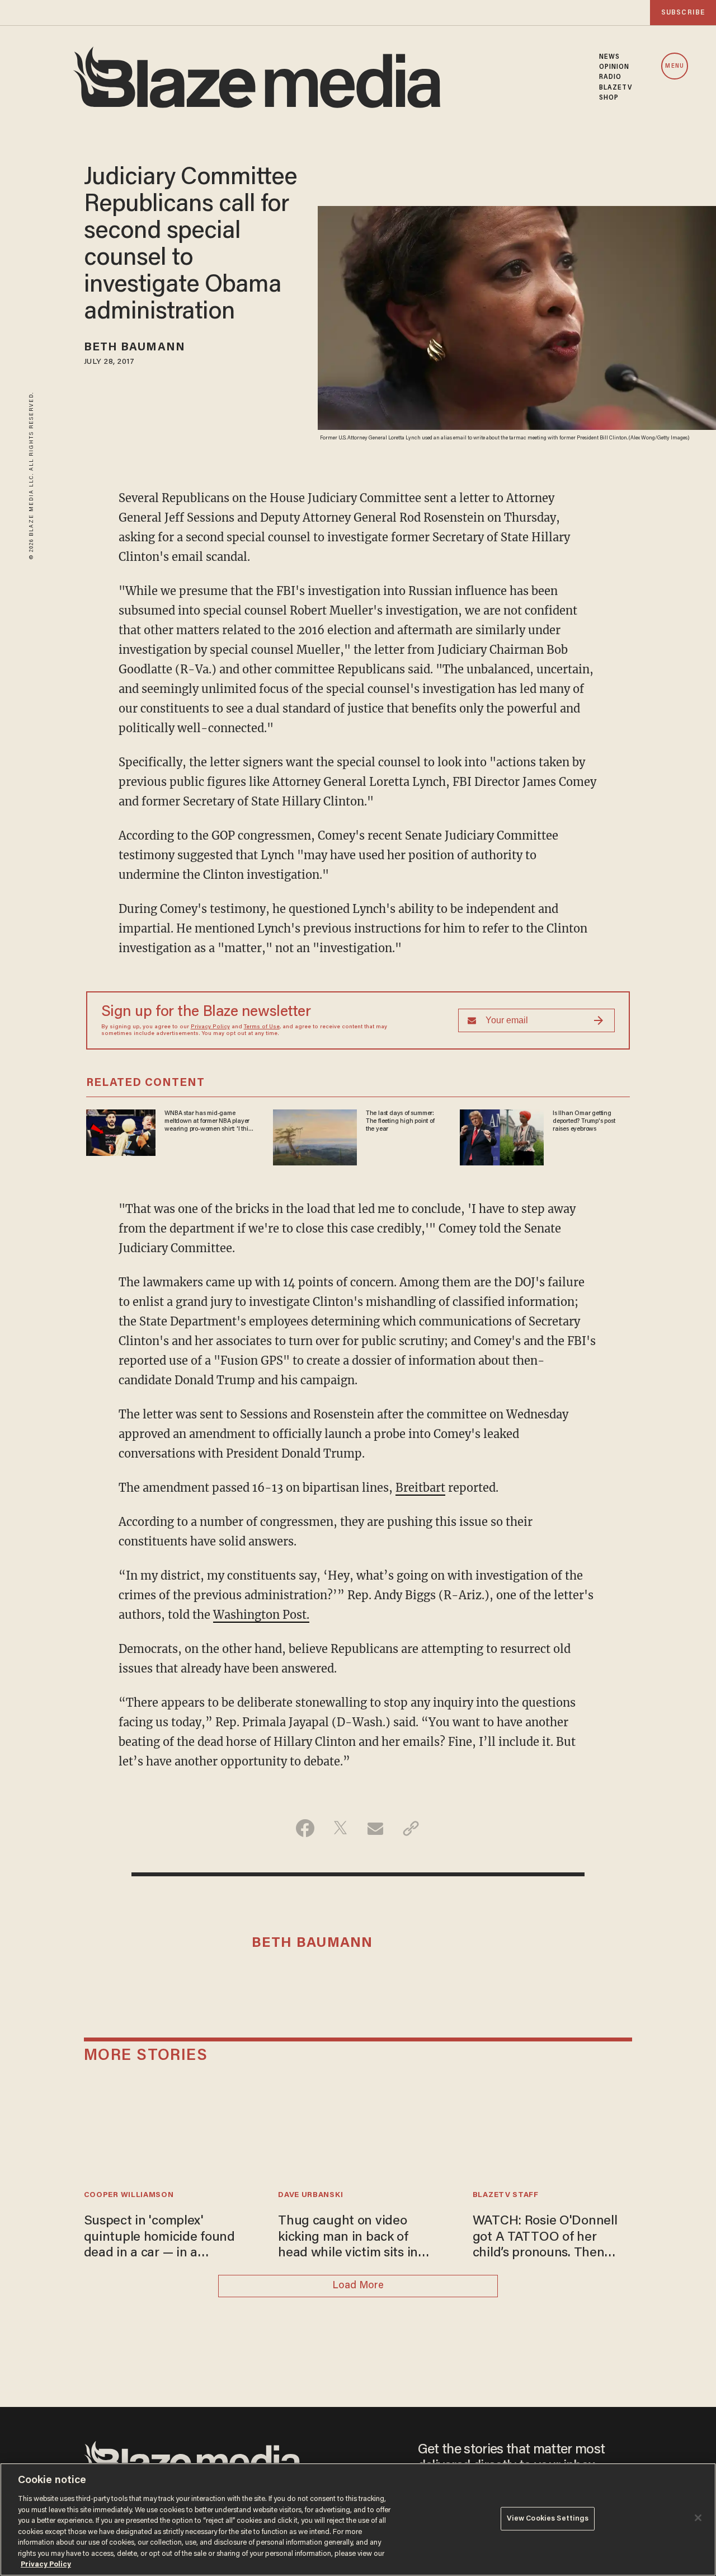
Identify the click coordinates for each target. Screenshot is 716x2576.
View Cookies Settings (548, 2519)
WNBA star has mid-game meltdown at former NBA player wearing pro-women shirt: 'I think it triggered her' (210, 1122)
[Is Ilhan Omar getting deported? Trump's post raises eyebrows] (502, 1135)
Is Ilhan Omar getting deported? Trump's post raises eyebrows (584, 1121)
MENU (674, 66)
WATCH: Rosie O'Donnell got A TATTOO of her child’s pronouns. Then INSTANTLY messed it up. (547, 2238)
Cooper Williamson (129, 2195)
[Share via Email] (376, 1828)
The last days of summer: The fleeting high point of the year (400, 1121)
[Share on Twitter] (340, 1828)
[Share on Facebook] (305, 1828)
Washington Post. (261, 1615)
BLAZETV (616, 88)
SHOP (609, 98)
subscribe (683, 13)
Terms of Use (262, 1027)
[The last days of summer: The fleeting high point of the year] (315, 1135)
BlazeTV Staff (506, 2195)
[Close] (698, 2518)
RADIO (611, 77)
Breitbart (420, 1488)
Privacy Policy (210, 1027)
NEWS (609, 57)
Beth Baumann (135, 348)
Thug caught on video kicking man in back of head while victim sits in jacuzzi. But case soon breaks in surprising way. (350, 2238)
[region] (358, 2519)
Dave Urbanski (310, 2195)
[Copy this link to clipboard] (411, 1828)
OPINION (614, 67)
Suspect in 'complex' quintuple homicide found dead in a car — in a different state (159, 2238)
